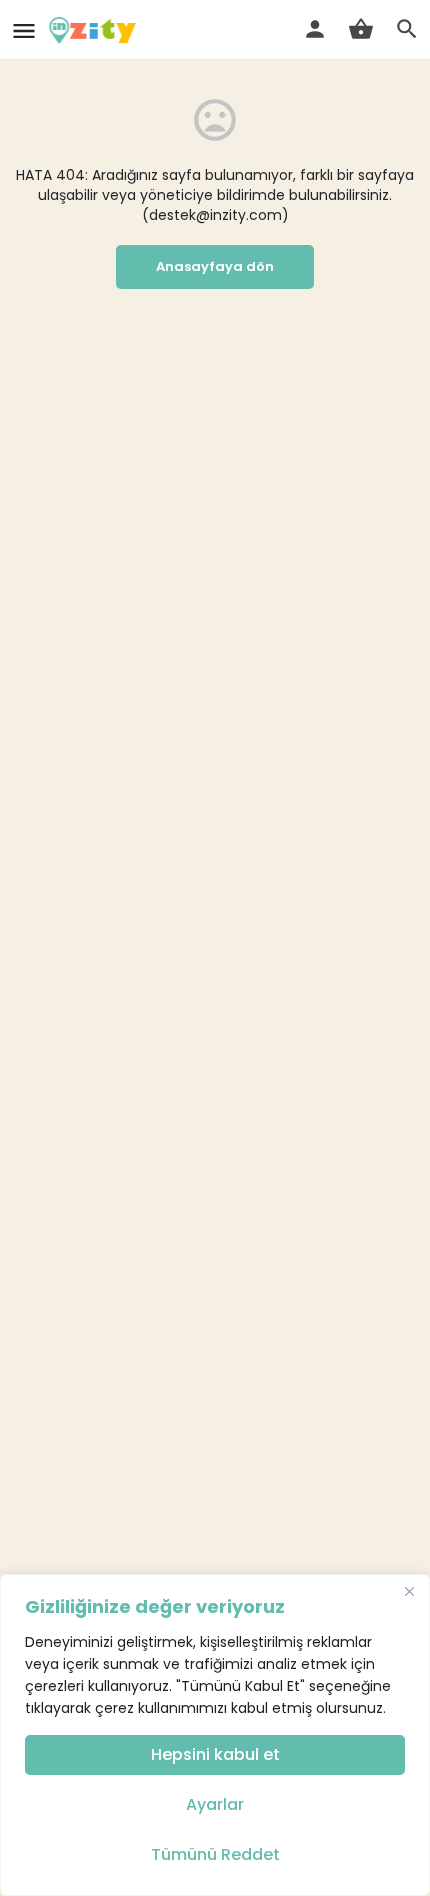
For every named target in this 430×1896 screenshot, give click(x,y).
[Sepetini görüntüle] (361, 29)
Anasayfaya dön (215, 266)
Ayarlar (215, 1804)
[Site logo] (95, 30)
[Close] (409, 1591)
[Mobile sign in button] (315, 29)
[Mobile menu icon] (24, 30)
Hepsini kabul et (215, 1754)
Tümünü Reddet (215, 1854)
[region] (215, 1735)
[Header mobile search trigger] (407, 29)
